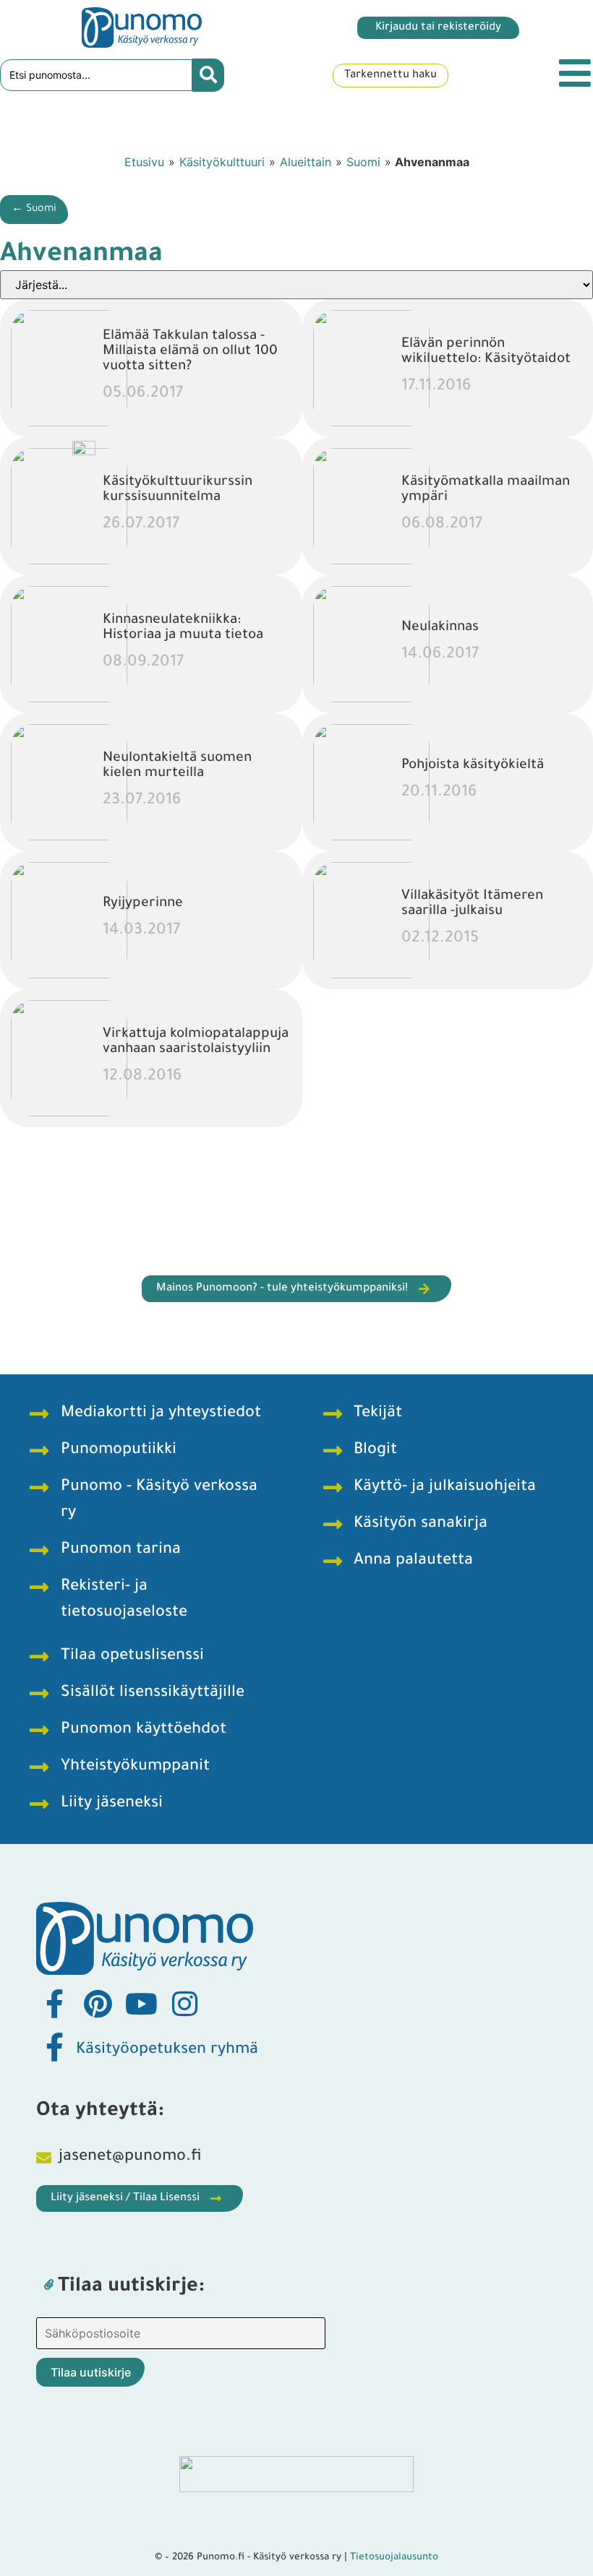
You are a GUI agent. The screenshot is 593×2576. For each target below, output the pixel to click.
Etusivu (144, 162)
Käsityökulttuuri (222, 162)
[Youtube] (141, 2004)
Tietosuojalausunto (394, 2558)
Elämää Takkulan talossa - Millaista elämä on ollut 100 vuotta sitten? (190, 352)
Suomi (363, 162)
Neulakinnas (440, 628)
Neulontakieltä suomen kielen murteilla (177, 766)
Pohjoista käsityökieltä (473, 766)
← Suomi (34, 210)
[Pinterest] (98, 2004)
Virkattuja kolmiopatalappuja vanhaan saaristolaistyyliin (196, 1042)
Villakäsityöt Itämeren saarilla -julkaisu (472, 904)
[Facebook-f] (54, 2004)
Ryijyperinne (143, 904)
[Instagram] (184, 2004)
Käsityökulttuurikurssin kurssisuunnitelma (178, 490)
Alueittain (306, 162)
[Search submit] (208, 75)
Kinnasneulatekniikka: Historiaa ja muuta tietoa (183, 628)
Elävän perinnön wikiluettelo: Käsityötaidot (486, 352)
